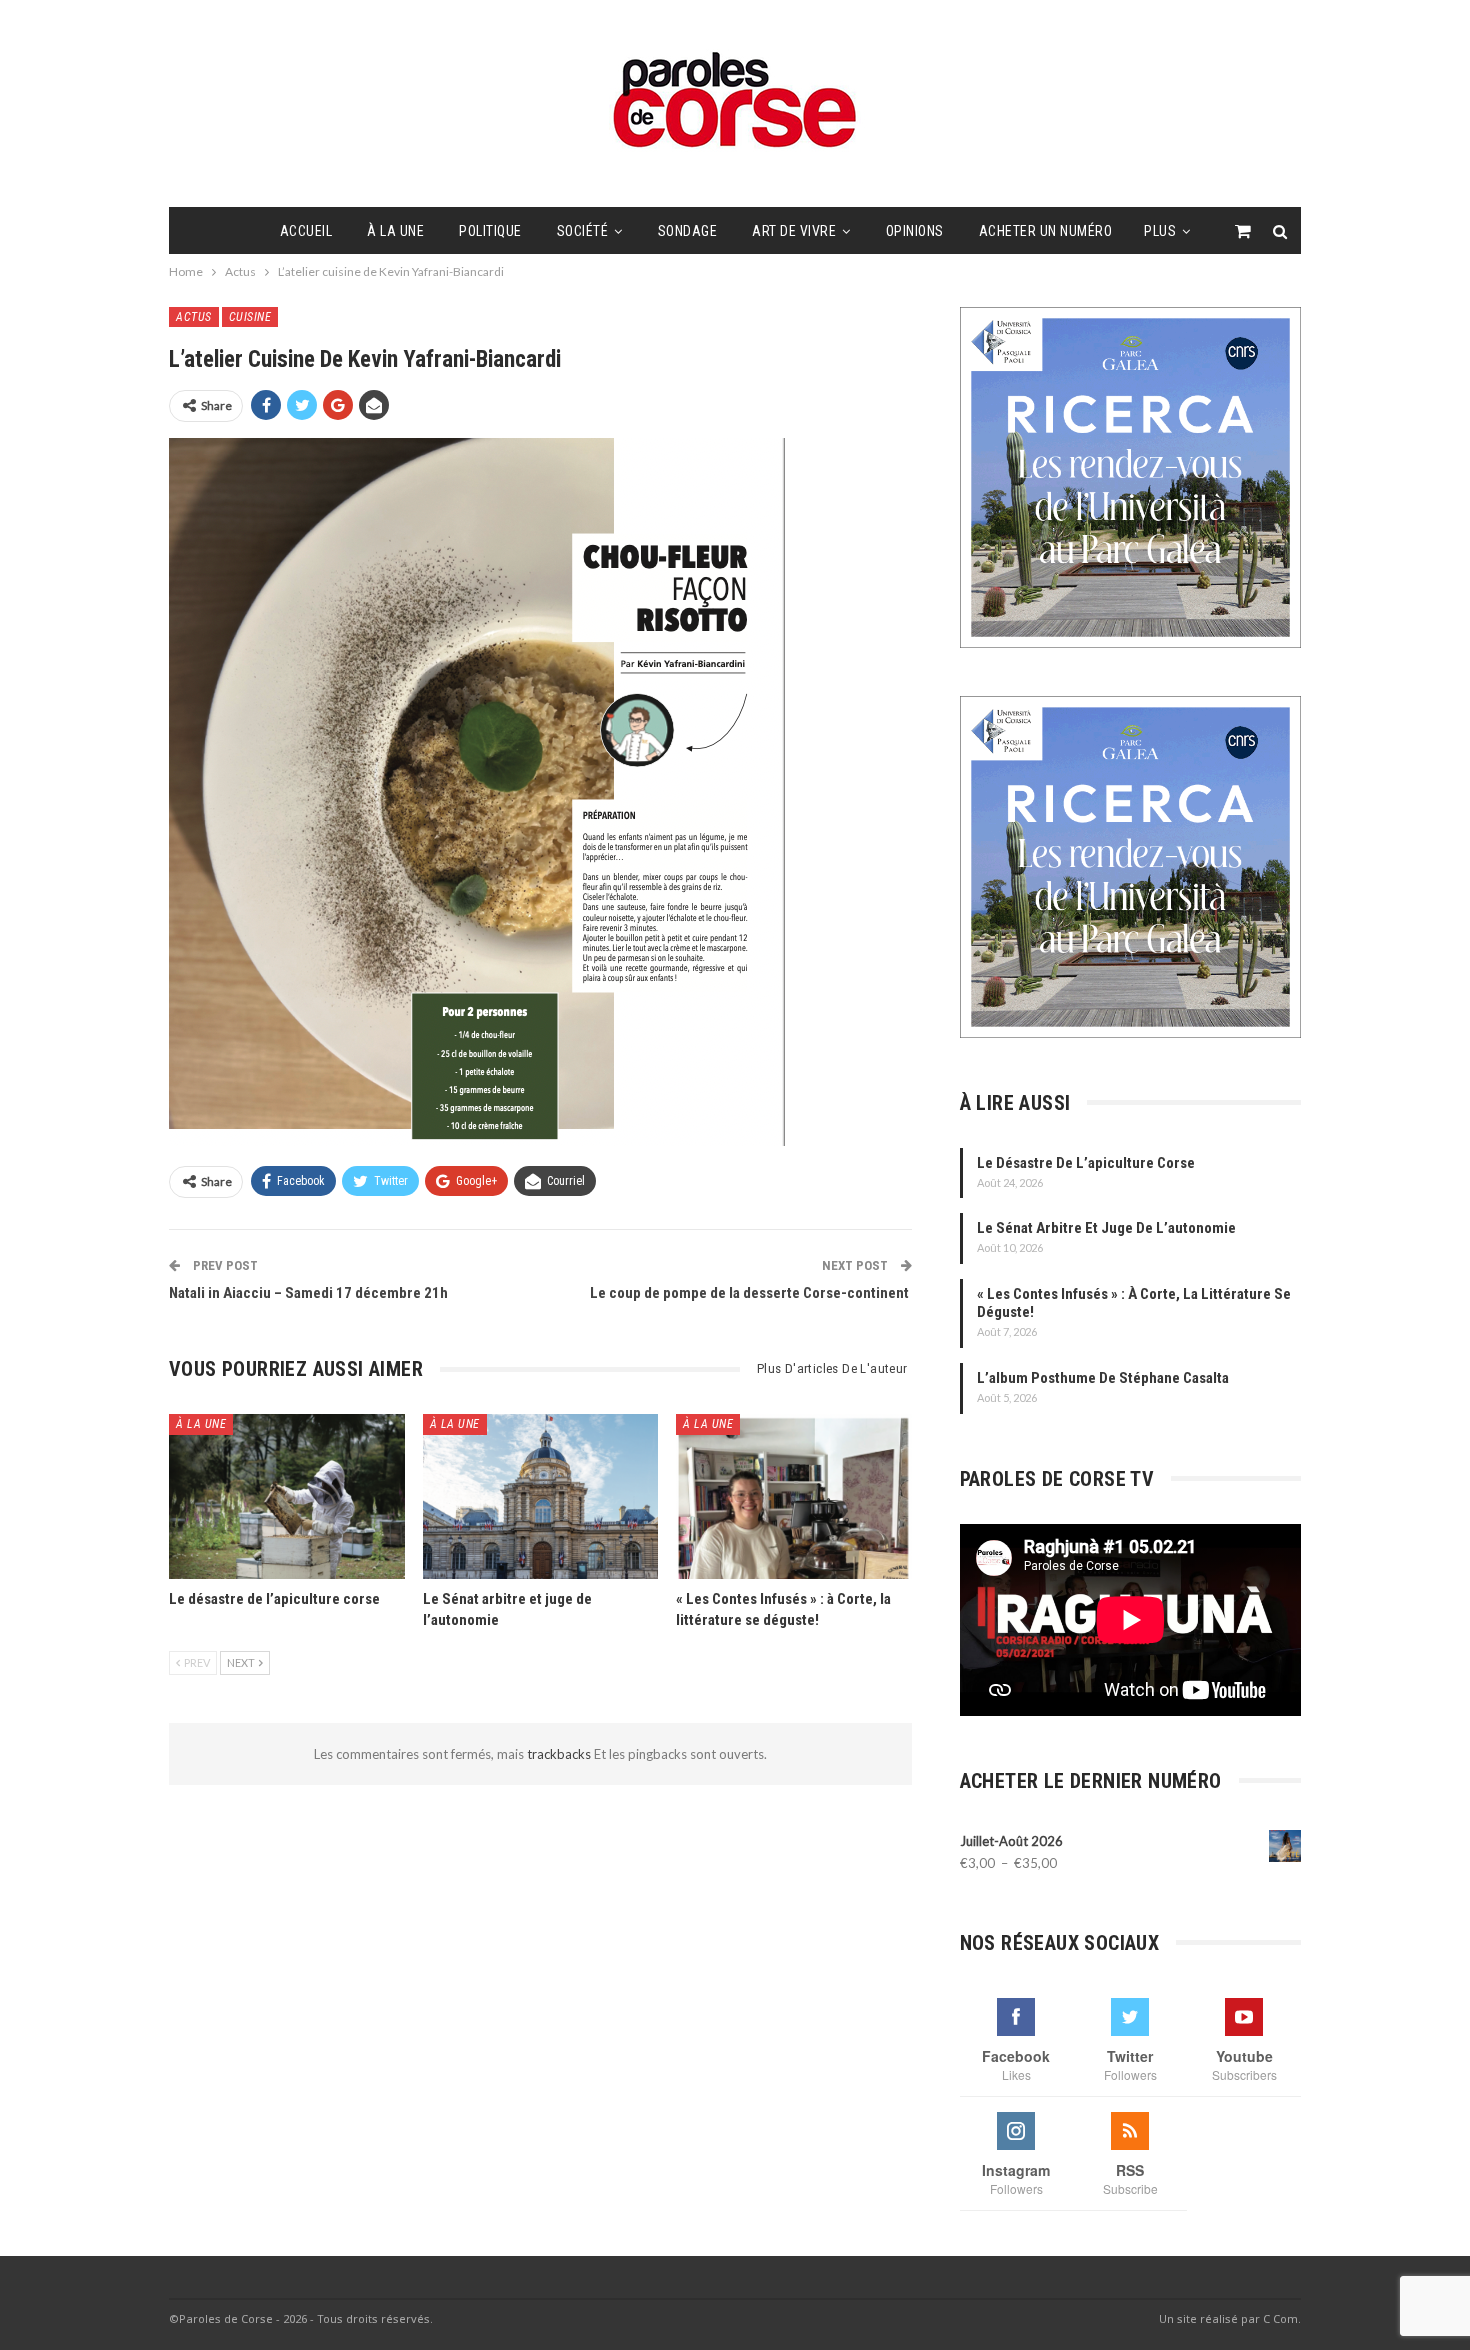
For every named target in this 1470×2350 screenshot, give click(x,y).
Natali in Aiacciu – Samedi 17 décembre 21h (308, 1293)
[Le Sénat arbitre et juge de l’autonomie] (541, 1496)
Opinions (915, 231)
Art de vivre (794, 231)
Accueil (306, 231)
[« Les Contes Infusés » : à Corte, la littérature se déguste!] (794, 1496)
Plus (1160, 231)
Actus (194, 317)
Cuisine (250, 317)
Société (583, 231)
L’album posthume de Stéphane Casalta (1103, 1378)
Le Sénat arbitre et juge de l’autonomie (1106, 1228)
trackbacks (560, 1754)
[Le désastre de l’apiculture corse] (287, 1496)
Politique (490, 231)
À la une (395, 231)
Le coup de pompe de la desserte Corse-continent (751, 1293)
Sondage (688, 231)
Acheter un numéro (1046, 231)
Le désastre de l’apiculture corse (1086, 1163)
